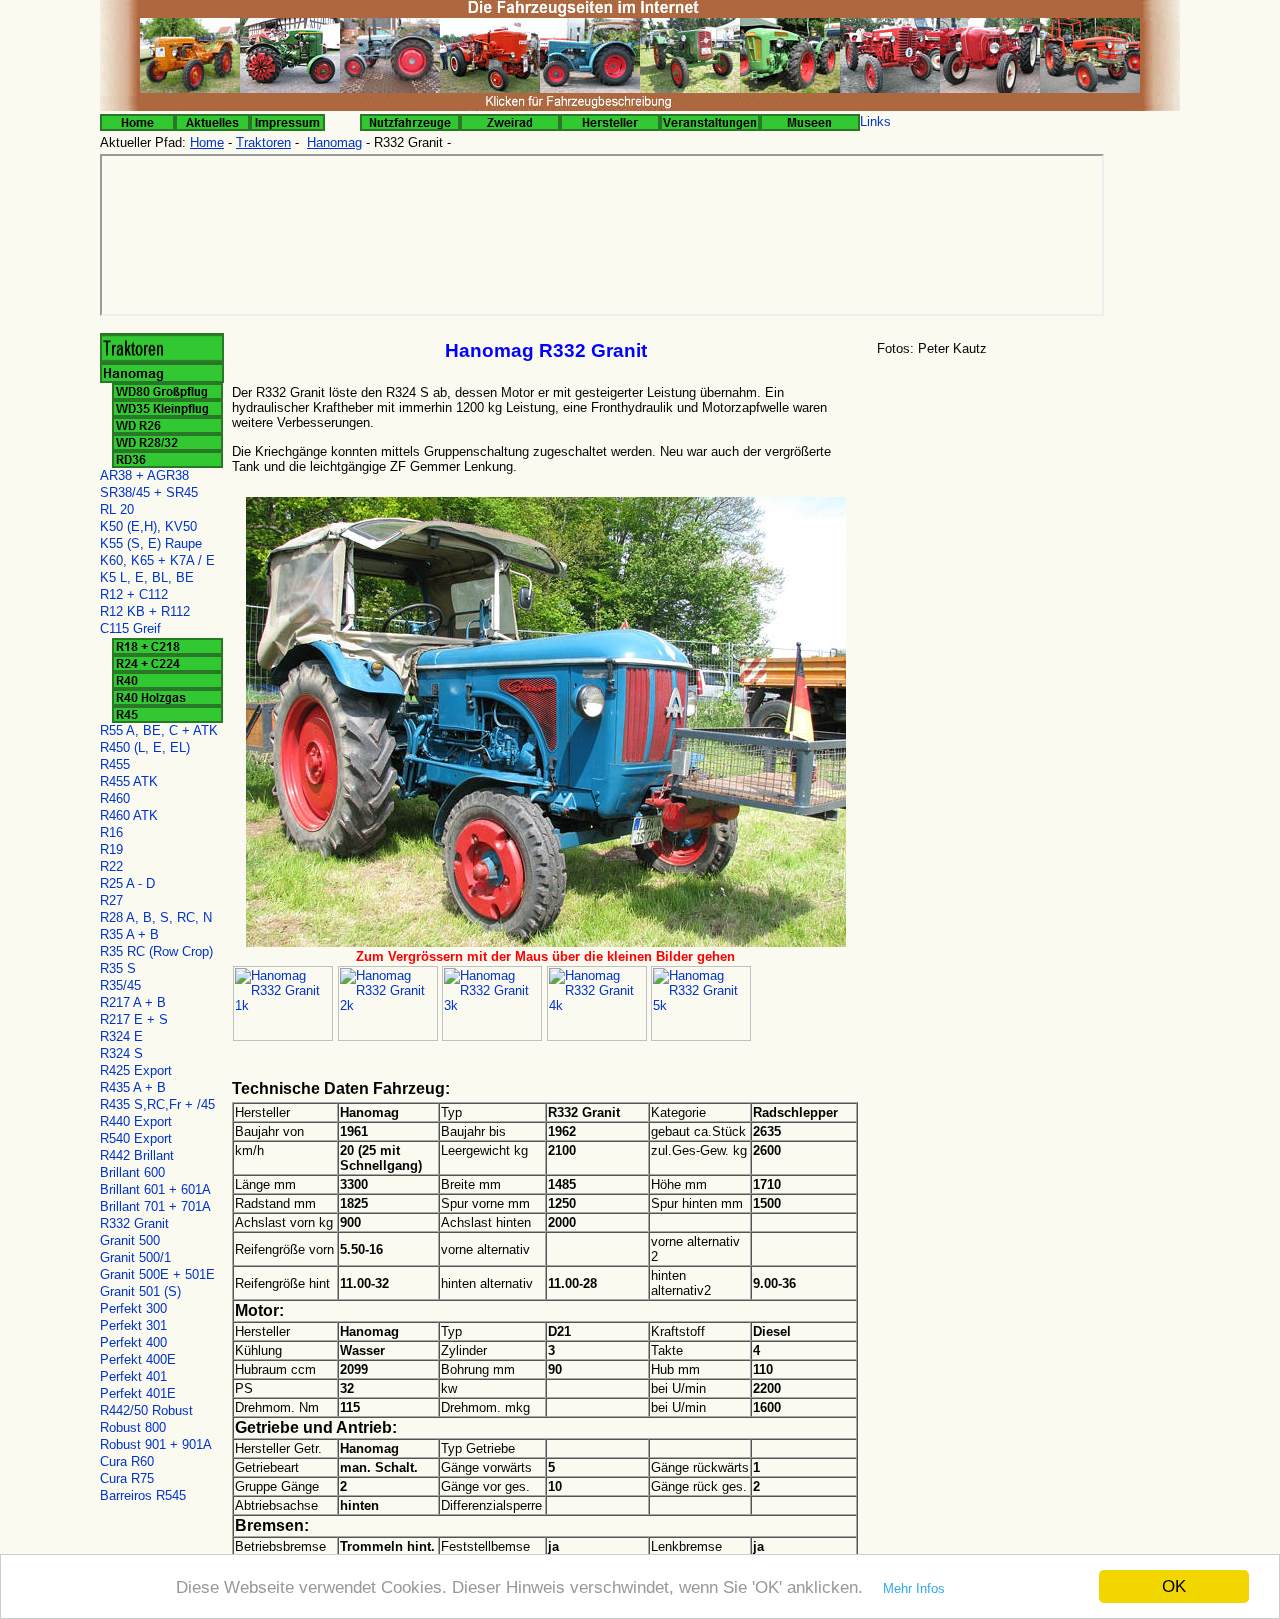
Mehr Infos (914, 1588)
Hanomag (334, 142)
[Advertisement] (1025, 519)
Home (207, 142)
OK (1174, 1586)
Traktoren (263, 142)
